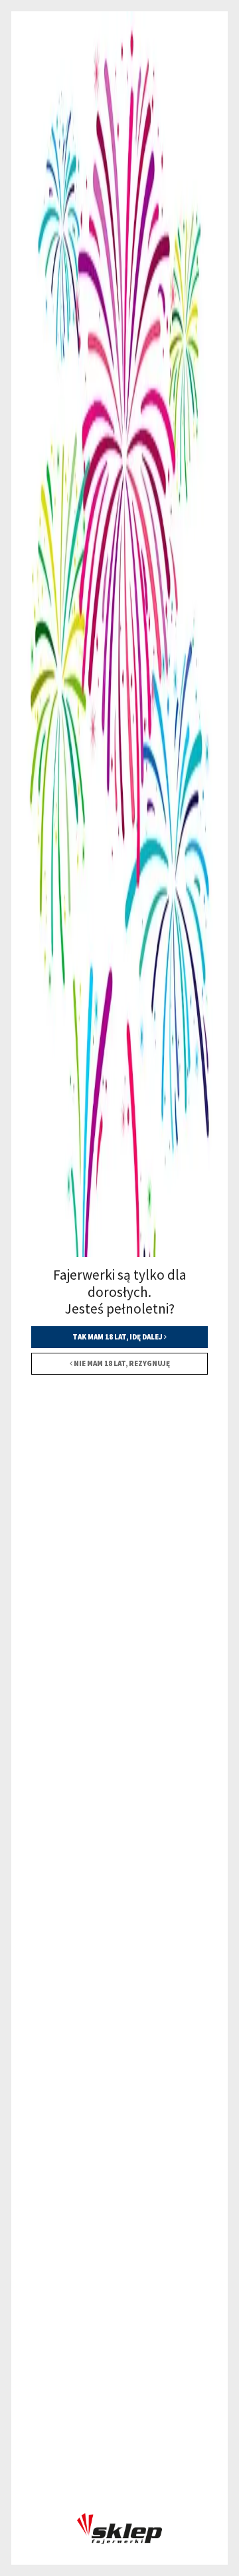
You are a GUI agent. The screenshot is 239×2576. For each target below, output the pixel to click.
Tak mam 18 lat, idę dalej (118, 1337)
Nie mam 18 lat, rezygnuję (121, 1363)
